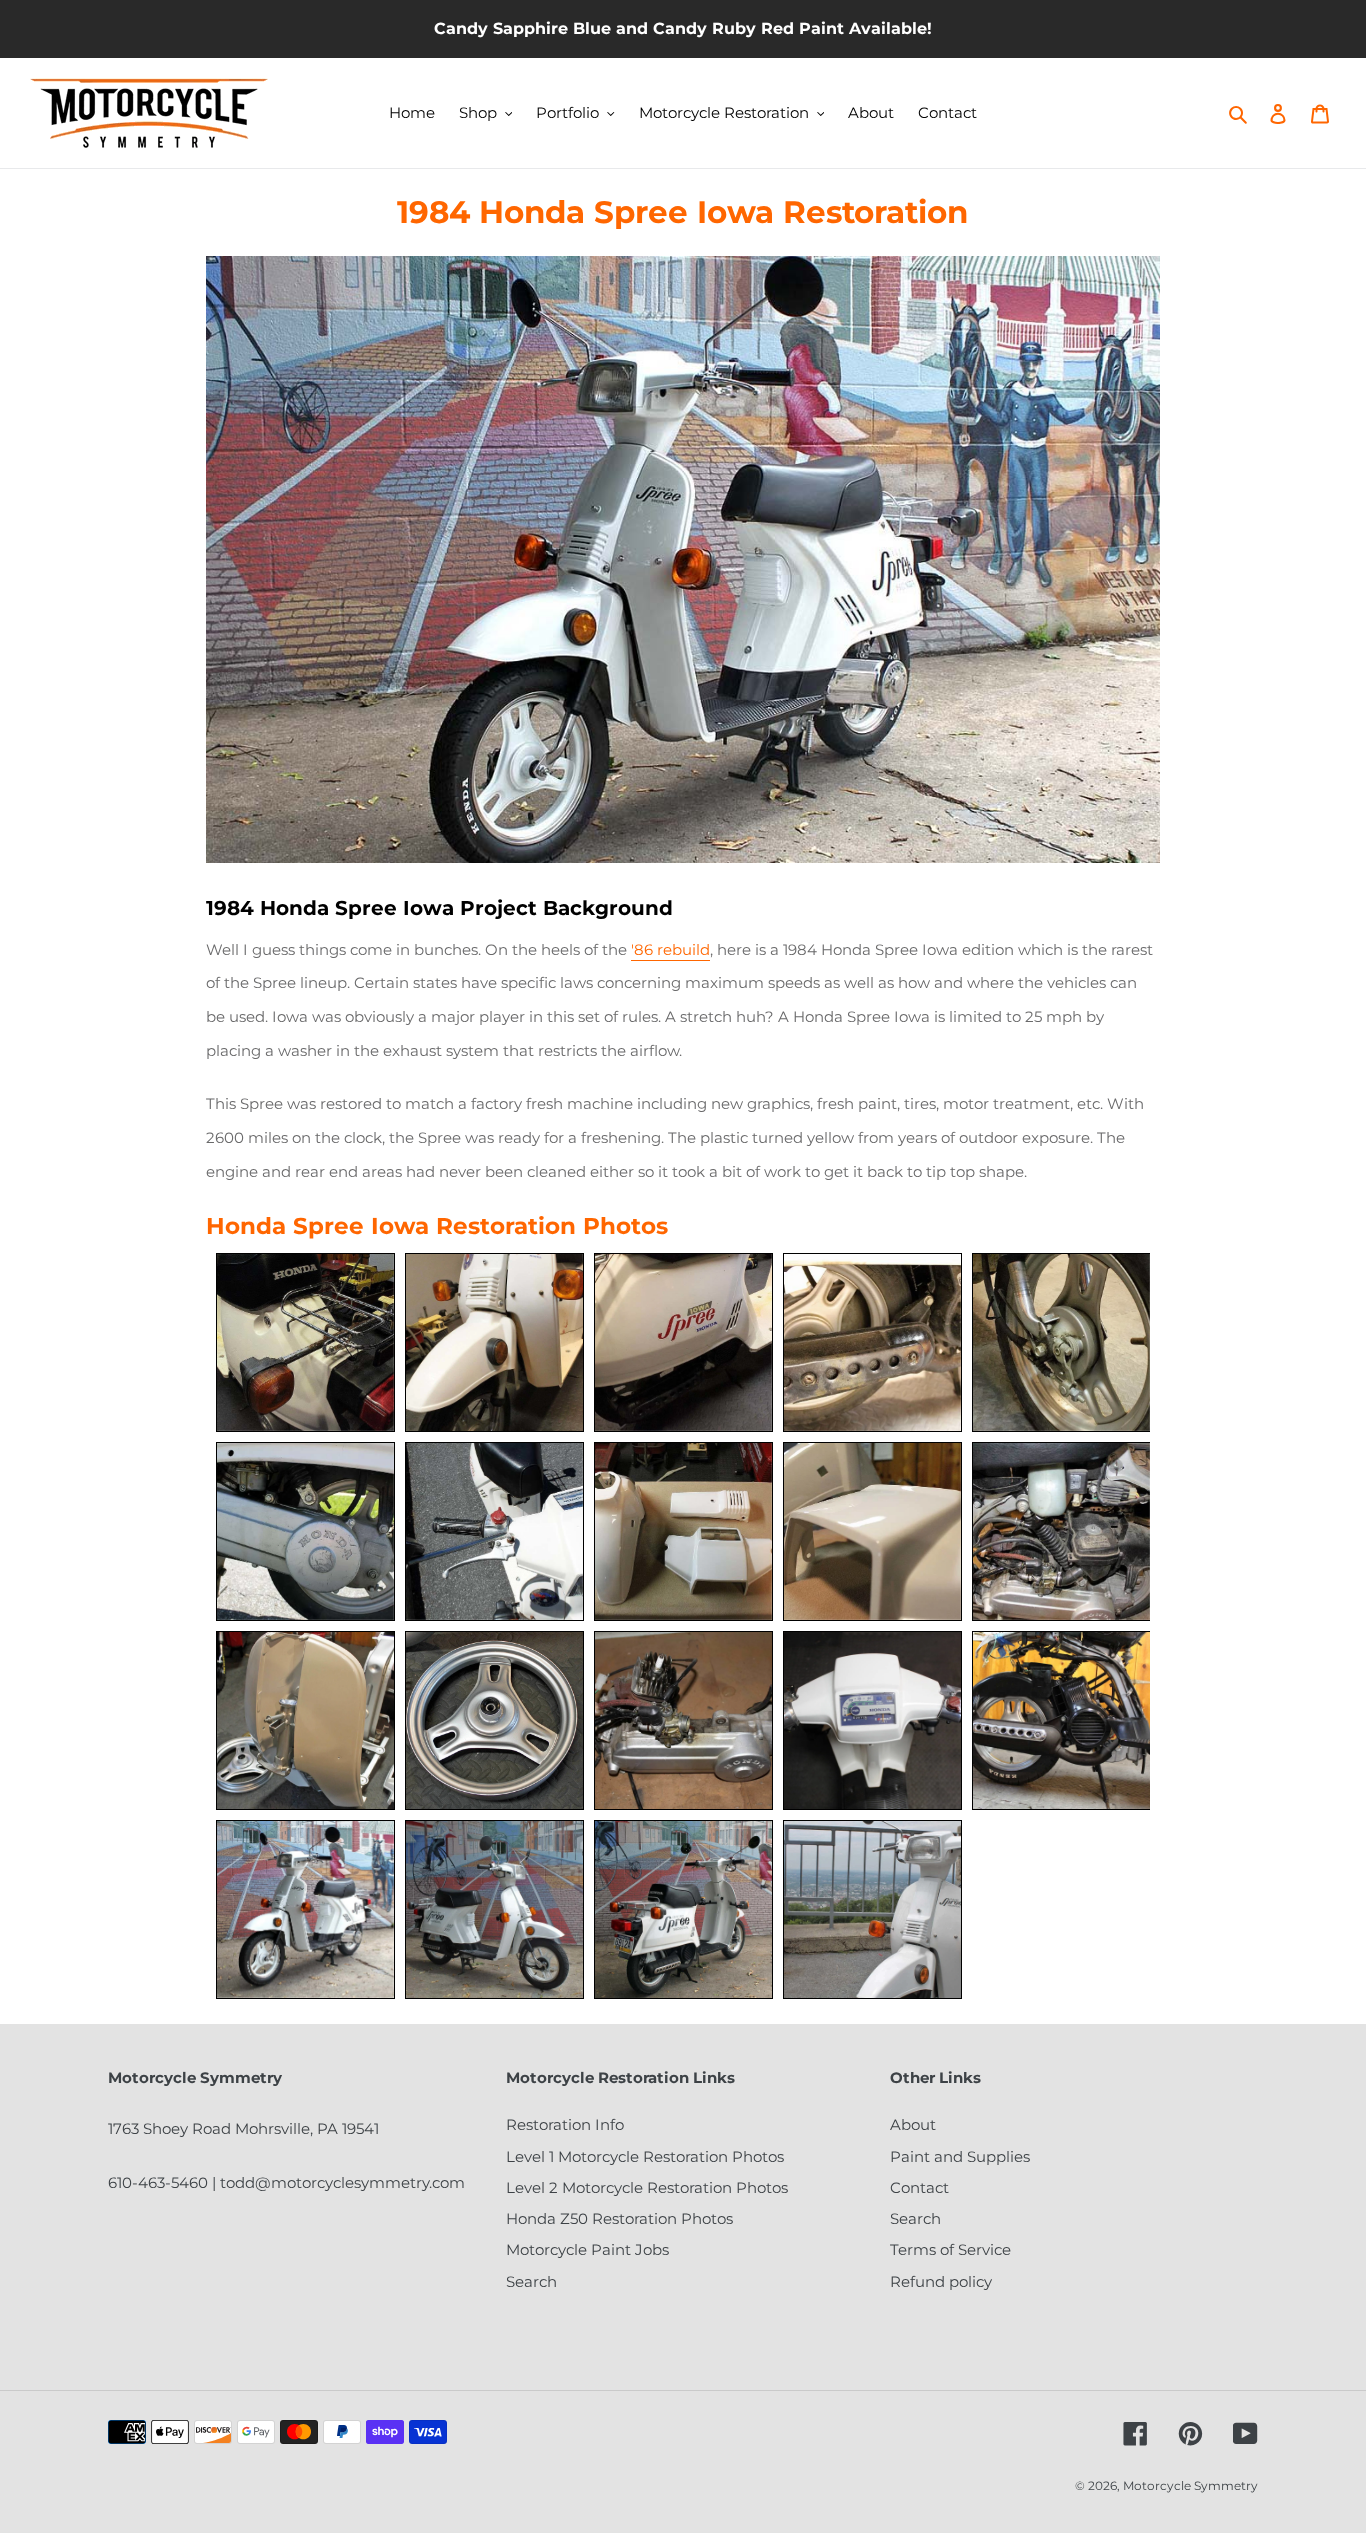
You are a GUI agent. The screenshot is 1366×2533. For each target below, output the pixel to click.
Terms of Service (950, 2249)
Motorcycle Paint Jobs (587, 2249)
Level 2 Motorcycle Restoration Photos (647, 2187)
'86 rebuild (670, 949)
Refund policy (941, 2281)
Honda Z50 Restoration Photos (619, 2218)
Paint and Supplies (960, 2156)
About (913, 2124)
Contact (919, 2187)
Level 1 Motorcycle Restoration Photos (645, 2156)
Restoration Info (565, 2124)
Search (531, 2281)
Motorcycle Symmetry (1190, 2485)
